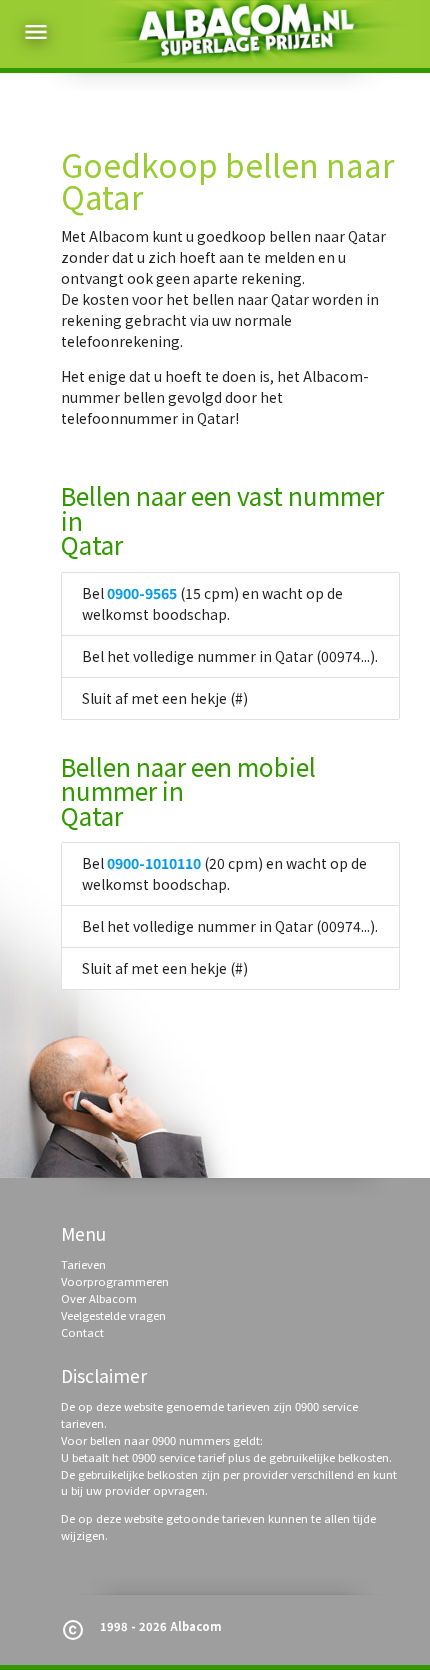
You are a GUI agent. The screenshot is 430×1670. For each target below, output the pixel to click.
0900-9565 (142, 593)
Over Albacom (99, 1298)
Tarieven (83, 1264)
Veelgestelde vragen (113, 1315)
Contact (82, 1332)
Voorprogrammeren (115, 1281)
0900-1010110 (154, 863)
